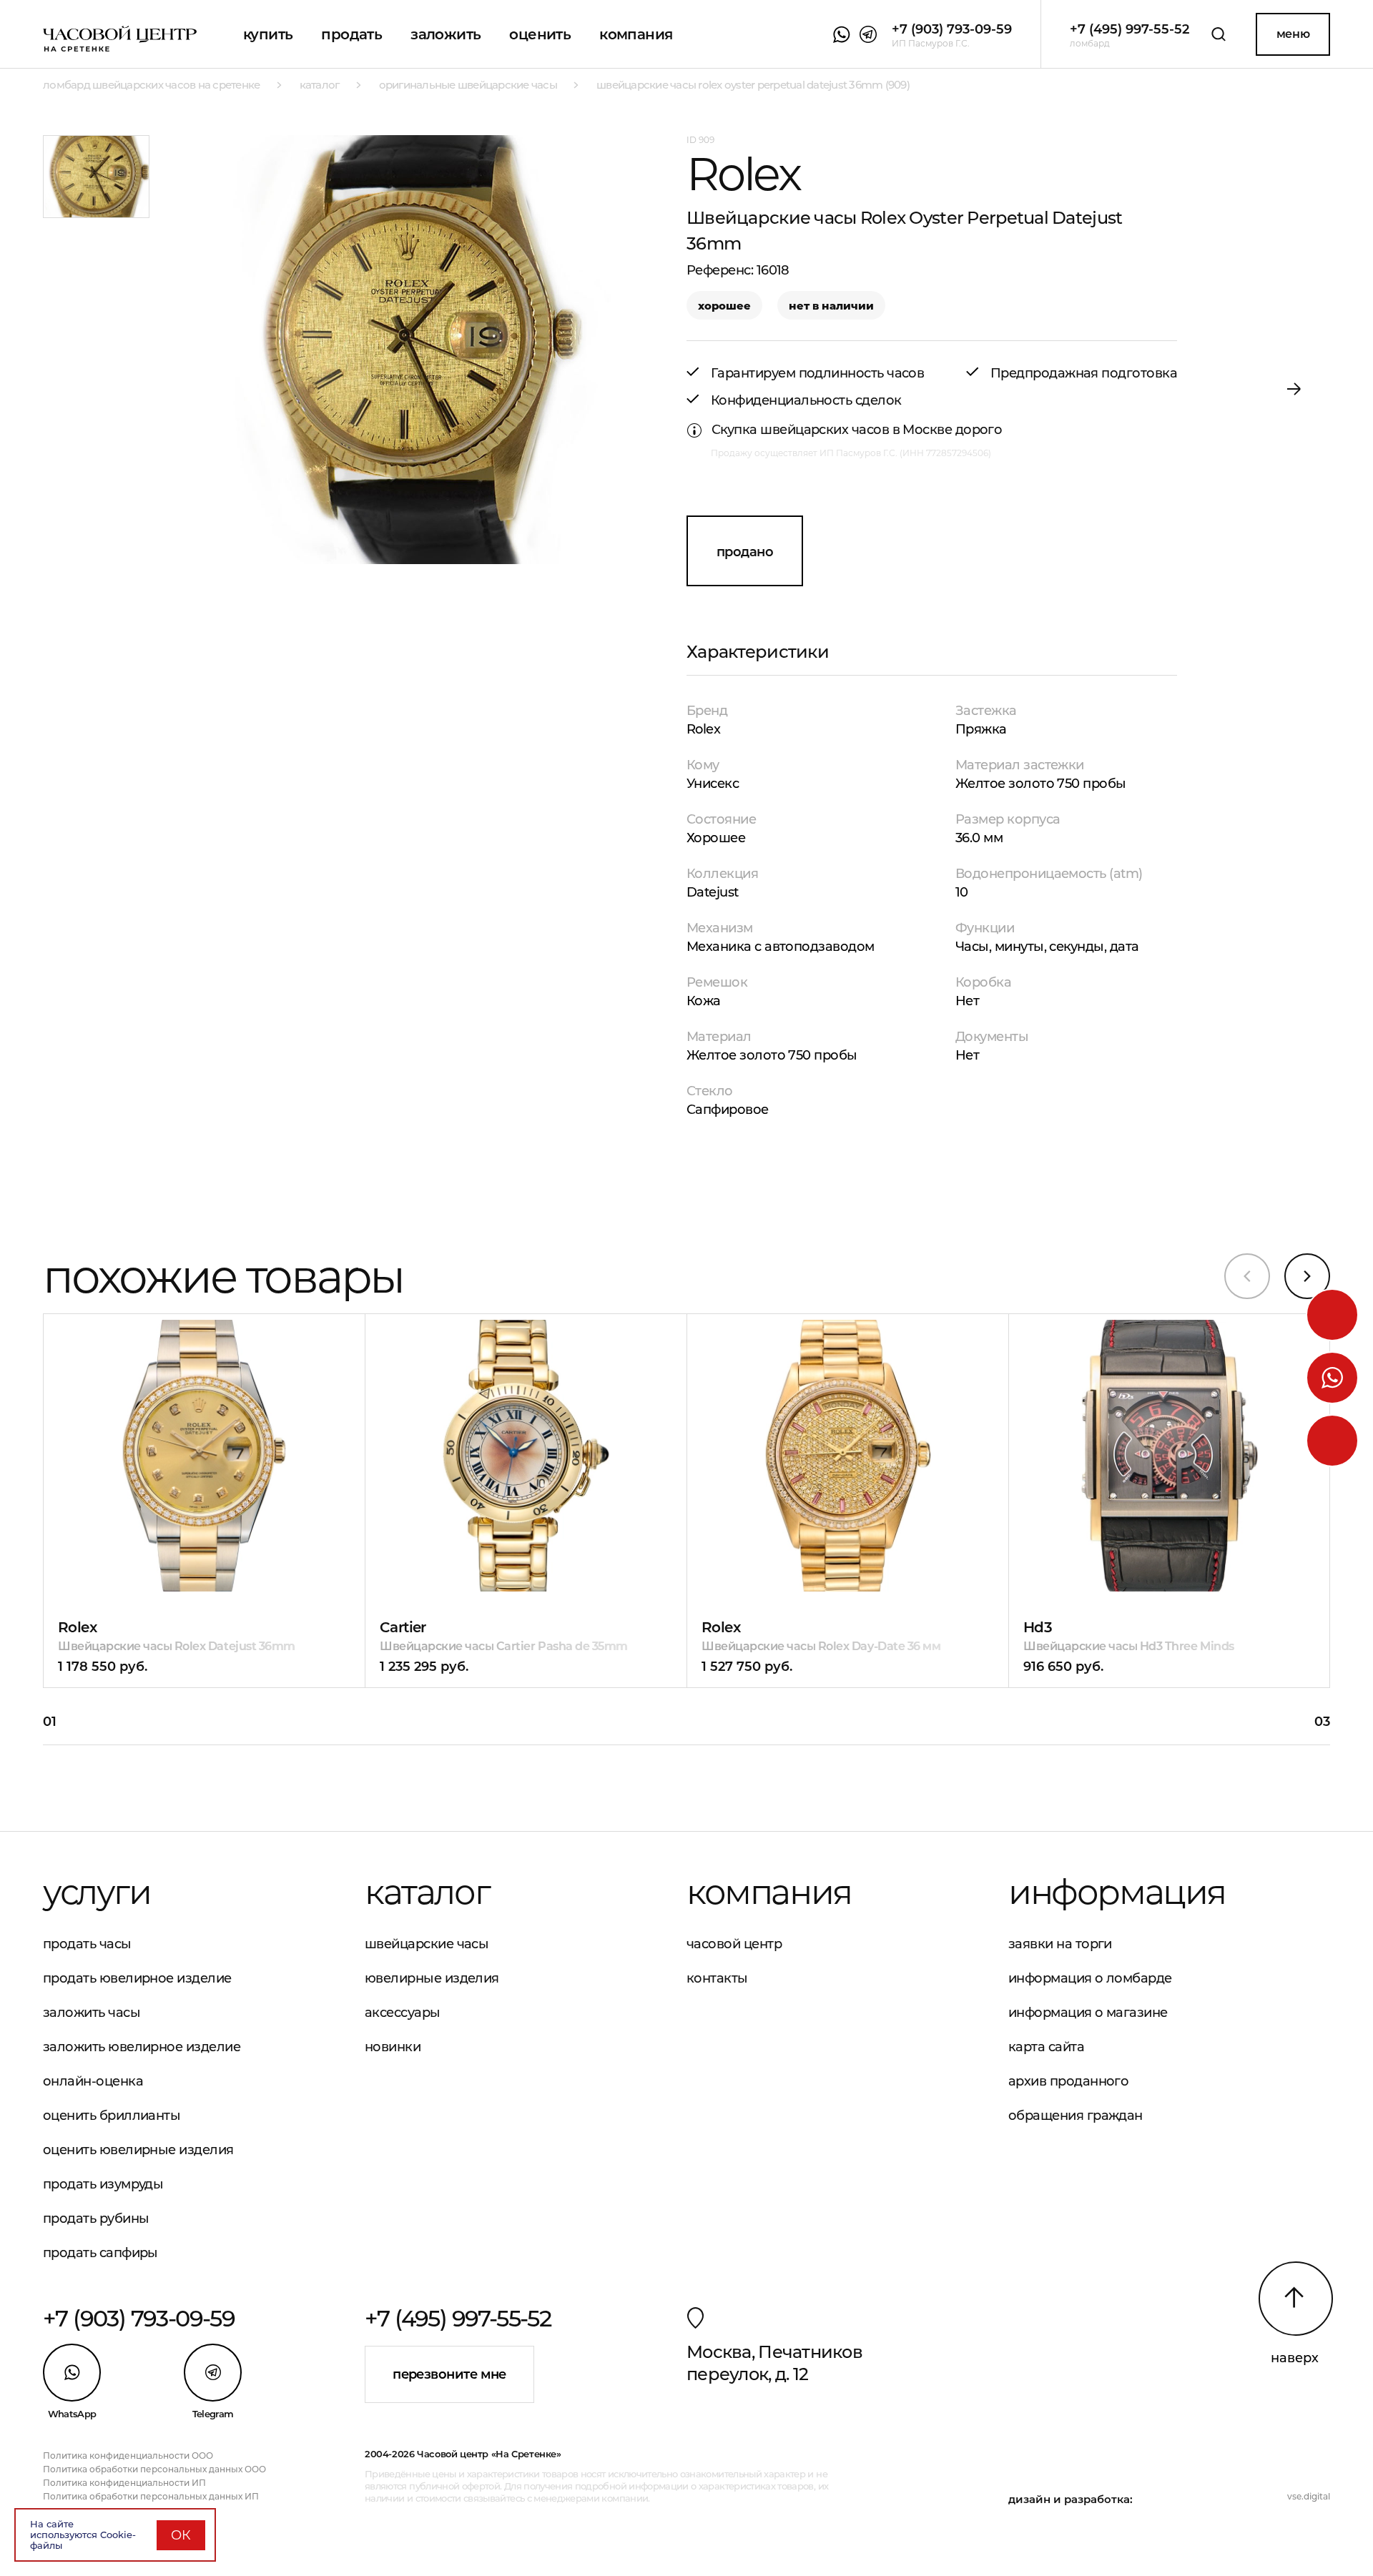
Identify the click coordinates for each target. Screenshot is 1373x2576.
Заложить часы (92, 2013)
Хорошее (716, 838)
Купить (268, 34)
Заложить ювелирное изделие (142, 2047)
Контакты (717, 1978)
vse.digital (1309, 2496)
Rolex (703, 729)
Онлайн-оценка (93, 2081)
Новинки (393, 2047)
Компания (636, 34)
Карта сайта (1046, 2047)
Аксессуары (403, 2013)
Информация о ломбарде (1090, 1978)
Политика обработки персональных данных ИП (151, 2496)
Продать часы (87, 1944)
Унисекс (713, 784)
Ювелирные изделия (432, 1978)
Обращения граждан (1076, 2116)
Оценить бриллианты (112, 2116)
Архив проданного (1068, 2081)
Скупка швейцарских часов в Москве (832, 430)
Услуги (97, 1892)
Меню (1293, 34)
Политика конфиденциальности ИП (124, 2483)
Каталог (427, 1892)
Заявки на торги (1060, 1944)
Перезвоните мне (449, 2374)
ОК (181, 2535)
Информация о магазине (1088, 2013)
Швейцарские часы (427, 1944)
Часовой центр (734, 1944)
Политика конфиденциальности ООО (128, 2456)
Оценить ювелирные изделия (138, 2150)
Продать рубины (96, 2219)
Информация (1117, 1892)
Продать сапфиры (100, 2253)
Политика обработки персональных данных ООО (154, 2469)
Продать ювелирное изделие (137, 1978)
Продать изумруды (103, 2184)
